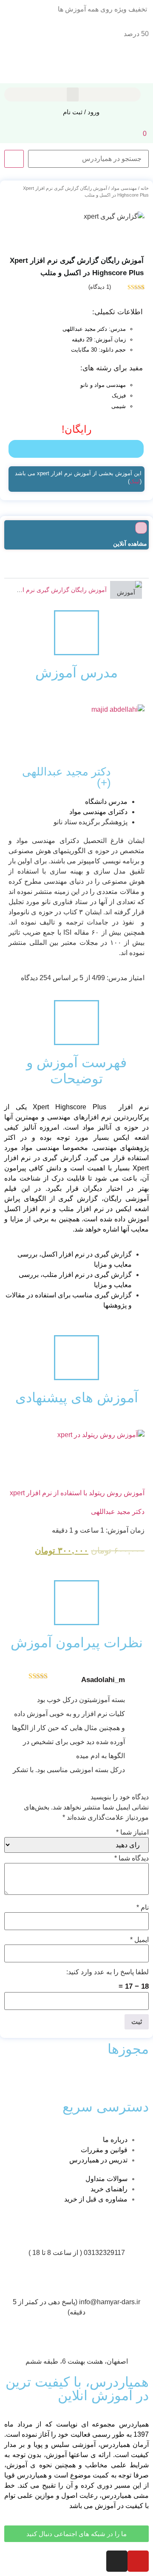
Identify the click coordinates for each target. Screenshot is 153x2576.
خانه (145, 188)
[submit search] (14, 159)
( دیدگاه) (100, 287)
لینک (135, 481)
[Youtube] (138, 2561)
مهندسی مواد (124, 188)
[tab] (76, 590)
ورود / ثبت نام (81, 112)
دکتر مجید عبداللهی (118, 1512)
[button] (73, 94)
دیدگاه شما (132, 1858)
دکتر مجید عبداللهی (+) (67, 777)
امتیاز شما (132, 1832)
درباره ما (115, 2140)
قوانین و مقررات (104, 2150)
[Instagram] (117, 2561)
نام (143, 1908)
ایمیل (139, 1940)
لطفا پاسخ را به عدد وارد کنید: (108, 1972)
